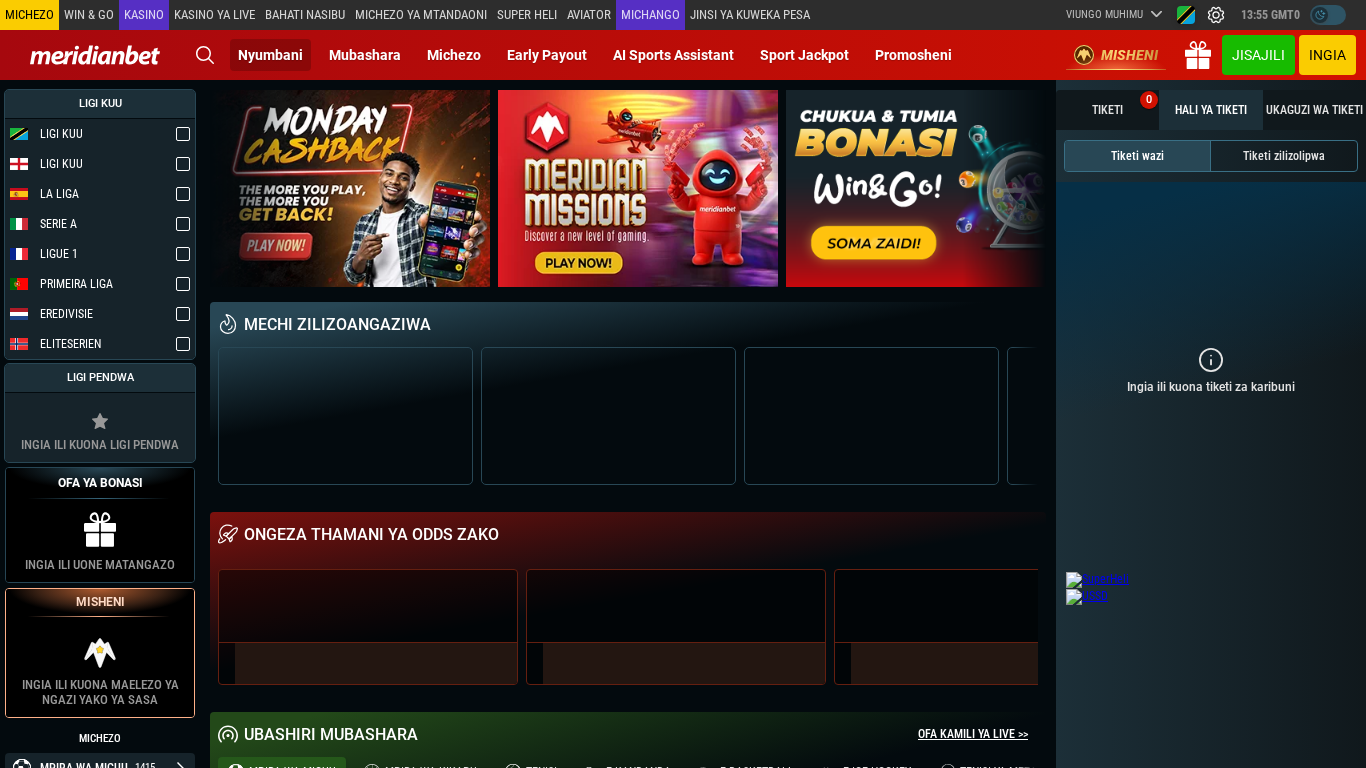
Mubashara (365, 55)
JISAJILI (1258, 55)
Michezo (454, 55)
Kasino (144, 14)
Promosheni (913, 55)
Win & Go (89, 14)
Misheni (1129, 55)
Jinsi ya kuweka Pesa (750, 14)
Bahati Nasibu (305, 14)
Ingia (1327, 55)
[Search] (205, 55)
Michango (650, 14)
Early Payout (547, 55)
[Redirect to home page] (95, 55)
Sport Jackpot (804, 55)
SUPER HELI (527, 14)
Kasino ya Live (214, 14)
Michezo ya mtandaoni (421, 14)
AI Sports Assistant (673, 55)
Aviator (589, 14)
